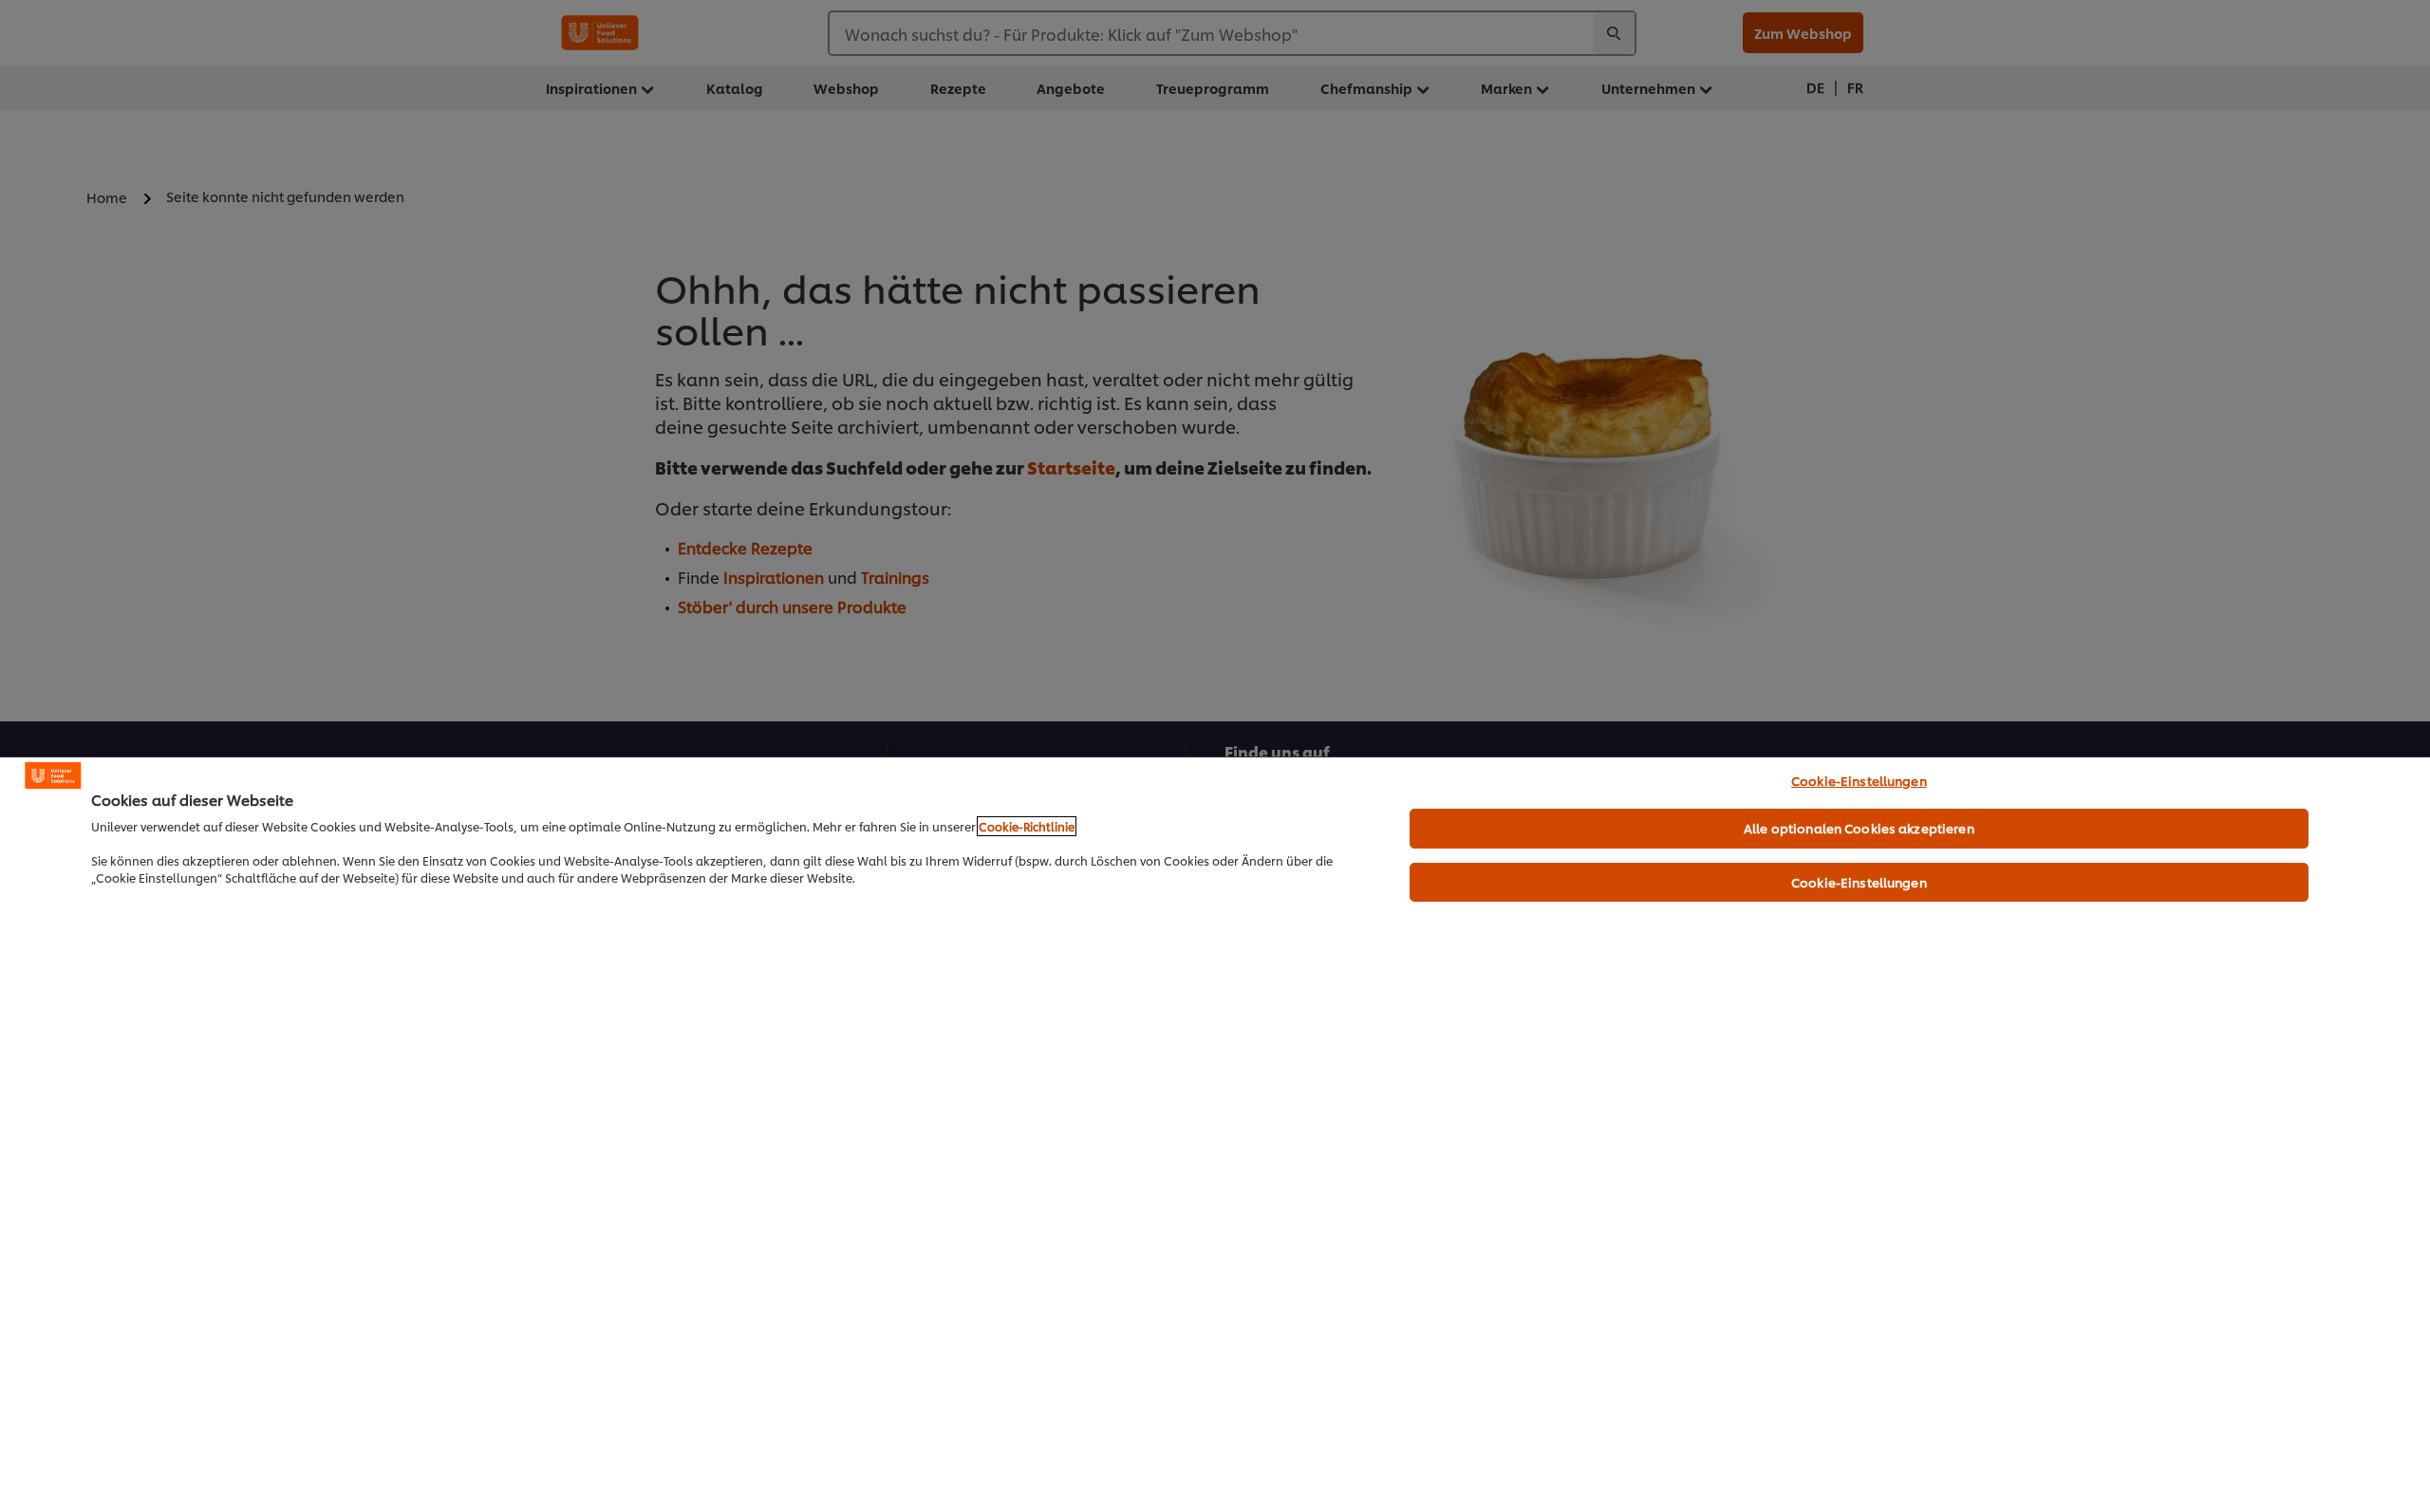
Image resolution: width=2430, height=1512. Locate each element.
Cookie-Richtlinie (1027, 826)
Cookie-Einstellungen (1859, 780)
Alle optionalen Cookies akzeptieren (1859, 828)
